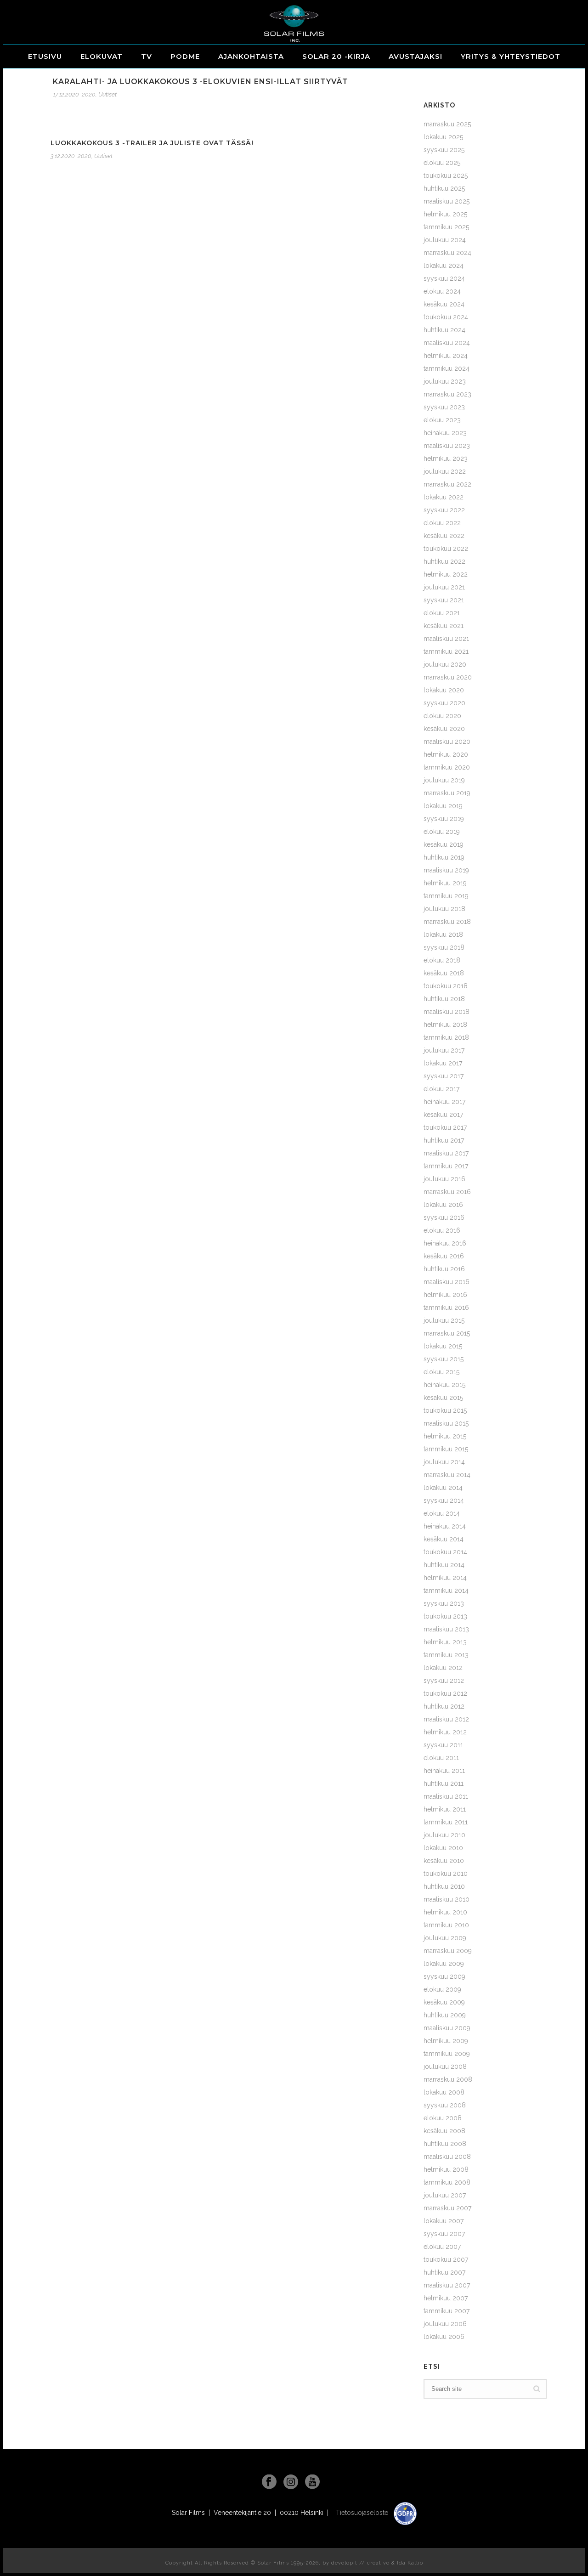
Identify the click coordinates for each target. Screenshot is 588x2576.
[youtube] (312, 2482)
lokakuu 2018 (443, 934)
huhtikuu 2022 (444, 561)
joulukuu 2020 (445, 664)
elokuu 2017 (441, 1089)
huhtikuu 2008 (445, 2144)
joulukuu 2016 (444, 1179)
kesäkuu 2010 (444, 1861)
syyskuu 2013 (444, 1603)
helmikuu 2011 (445, 1809)
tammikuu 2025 (446, 227)
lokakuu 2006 (444, 2337)
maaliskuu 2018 (447, 1012)
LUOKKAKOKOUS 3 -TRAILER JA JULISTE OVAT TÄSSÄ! (152, 143)
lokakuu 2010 (443, 1848)
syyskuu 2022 (444, 510)
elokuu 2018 (442, 960)
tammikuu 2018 (446, 1037)
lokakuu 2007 (444, 2221)
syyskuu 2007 (444, 2234)
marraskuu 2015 (447, 1333)
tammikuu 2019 (446, 896)
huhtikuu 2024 (444, 330)
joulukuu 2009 (445, 1938)
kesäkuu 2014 (444, 1539)
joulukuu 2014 (444, 1462)
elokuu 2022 (442, 523)
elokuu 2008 (443, 2118)
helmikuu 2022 (446, 574)
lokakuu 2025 (443, 137)
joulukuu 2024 (445, 240)
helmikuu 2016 (445, 1295)
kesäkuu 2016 (444, 1256)
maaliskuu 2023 (447, 446)
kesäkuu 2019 (444, 844)
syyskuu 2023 (444, 407)
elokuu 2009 (442, 1989)
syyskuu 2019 (444, 819)
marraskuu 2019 (447, 793)
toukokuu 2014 (445, 1552)
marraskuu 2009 (448, 1951)
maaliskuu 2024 (447, 343)
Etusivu (45, 56)
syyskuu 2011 (443, 1745)
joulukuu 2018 (444, 909)
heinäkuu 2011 (444, 1771)
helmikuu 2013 (445, 1642)
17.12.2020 (66, 94)
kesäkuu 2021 (444, 626)
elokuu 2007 (442, 2247)
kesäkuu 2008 (444, 2131)
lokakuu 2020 (444, 690)
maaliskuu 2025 (447, 201)
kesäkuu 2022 (444, 536)
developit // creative (360, 2563)
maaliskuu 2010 (447, 1899)
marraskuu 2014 (447, 1475)
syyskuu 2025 (444, 150)
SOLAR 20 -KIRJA (336, 56)
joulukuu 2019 (444, 780)
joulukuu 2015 (444, 1320)
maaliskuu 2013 (446, 1629)
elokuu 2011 (441, 1758)
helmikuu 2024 (446, 356)
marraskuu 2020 (448, 677)
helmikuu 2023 (446, 459)
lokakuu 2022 (444, 497)
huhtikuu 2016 (444, 1269)
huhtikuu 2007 (444, 2272)
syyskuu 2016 (444, 1217)
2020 (89, 94)
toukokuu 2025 (446, 176)
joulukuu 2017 (444, 1050)
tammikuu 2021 (446, 651)
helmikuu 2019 (445, 883)
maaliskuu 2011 (446, 1796)
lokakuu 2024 (444, 266)
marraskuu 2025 (447, 124)
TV (147, 56)
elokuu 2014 (442, 1513)
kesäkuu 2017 (443, 1115)
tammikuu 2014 (446, 1591)
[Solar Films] (294, 23)
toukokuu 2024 (446, 317)
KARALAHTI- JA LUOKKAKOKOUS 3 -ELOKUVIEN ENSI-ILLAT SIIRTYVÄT (201, 82)
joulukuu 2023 (445, 381)
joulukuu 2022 (445, 471)
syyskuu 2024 (444, 278)
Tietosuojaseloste (363, 2513)
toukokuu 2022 (446, 549)
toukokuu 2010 (446, 1874)
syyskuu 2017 (444, 1076)
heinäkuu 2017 (444, 1102)
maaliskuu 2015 (446, 1423)
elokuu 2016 (442, 1230)
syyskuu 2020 (444, 703)
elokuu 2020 (442, 716)
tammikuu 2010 (446, 1925)
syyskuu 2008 (445, 2105)
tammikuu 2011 (446, 1822)
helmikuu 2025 (445, 214)
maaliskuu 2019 (446, 870)
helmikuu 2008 (446, 2169)
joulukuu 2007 (445, 2195)
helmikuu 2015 (445, 1436)
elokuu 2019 (442, 832)
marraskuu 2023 (447, 394)
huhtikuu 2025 (444, 188)
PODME (185, 56)
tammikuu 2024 (447, 368)
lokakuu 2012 (443, 1668)
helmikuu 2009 (446, 2041)
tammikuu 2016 (446, 1308)
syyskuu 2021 (444, 600)
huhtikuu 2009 (445, 2015)
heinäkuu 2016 (445, 1243)
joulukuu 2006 (445, 2324)
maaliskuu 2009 (447, 2028)
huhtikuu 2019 (444, 857)
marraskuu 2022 (447, 484)
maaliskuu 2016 (447, 1282)
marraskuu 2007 (447, 2208)
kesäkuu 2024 (444, 304)
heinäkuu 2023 (445, 433)
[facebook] (269, 2482)
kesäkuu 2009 (444, 2002)
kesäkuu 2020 (444, 729)
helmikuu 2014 (445, 1578)
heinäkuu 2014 (445, 1526)
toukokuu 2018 (446, 986)
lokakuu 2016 (443, 1205)
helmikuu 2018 (445, 1025)
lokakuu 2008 (444, 2092)
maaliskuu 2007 (447, 2285)
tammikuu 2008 (447, 2182)
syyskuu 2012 (444, 1681)
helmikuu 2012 (445, 1732)
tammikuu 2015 (446, 1449)
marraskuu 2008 (448, 2079)
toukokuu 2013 (445, 1616)
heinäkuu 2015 (444, 1385)
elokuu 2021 (442, 613)
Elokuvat (102, 56)
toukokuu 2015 (445, 1410)
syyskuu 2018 (444, 947)
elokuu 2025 (442, 163)
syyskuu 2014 (444, 1500)
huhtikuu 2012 (444, 1706)
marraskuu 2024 (447, 253)
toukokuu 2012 (445, 1693)
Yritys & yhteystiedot (511, 56)
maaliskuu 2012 (446, 1719)
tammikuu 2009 (447, 2054)
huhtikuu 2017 (444, 1140)
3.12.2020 (63, 156)
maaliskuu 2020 (447, 742)
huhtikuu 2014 (444, 1565)
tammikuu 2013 (446, 1655)
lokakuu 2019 (443, 806)
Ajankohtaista (251, 56)
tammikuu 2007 (447, 2311)
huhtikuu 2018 (444, 999)
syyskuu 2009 (444, 1976)
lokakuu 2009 (444, 1964)
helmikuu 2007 (446, 2298)
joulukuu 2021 (444, 587)
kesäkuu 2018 (444, 973)
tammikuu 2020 (447, 767)
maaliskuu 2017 (446, 1153)
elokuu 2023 (442, 420)
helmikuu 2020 (446, 754)
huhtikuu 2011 (444, 1783)
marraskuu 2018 (447, 922)
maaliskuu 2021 (446, 639)
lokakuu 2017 (443, 1063)
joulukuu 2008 (445, 2066)
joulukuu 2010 (444, 1835)
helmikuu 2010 (445, 1912)
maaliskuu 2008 (447, 2157)
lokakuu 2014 (443, 1488)
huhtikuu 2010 (444, 1886)
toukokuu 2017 (445, 1127)
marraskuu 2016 (447, 1192)
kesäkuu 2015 (443, 1398)
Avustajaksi (416, 56)
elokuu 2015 (441, 1372)
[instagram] (291, 2482)
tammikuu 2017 (446, 1166)
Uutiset (107, 94)
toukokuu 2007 (446, 2259)
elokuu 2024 (442, 291)
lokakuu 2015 (443, 1346)
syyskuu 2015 (444, 1359)
